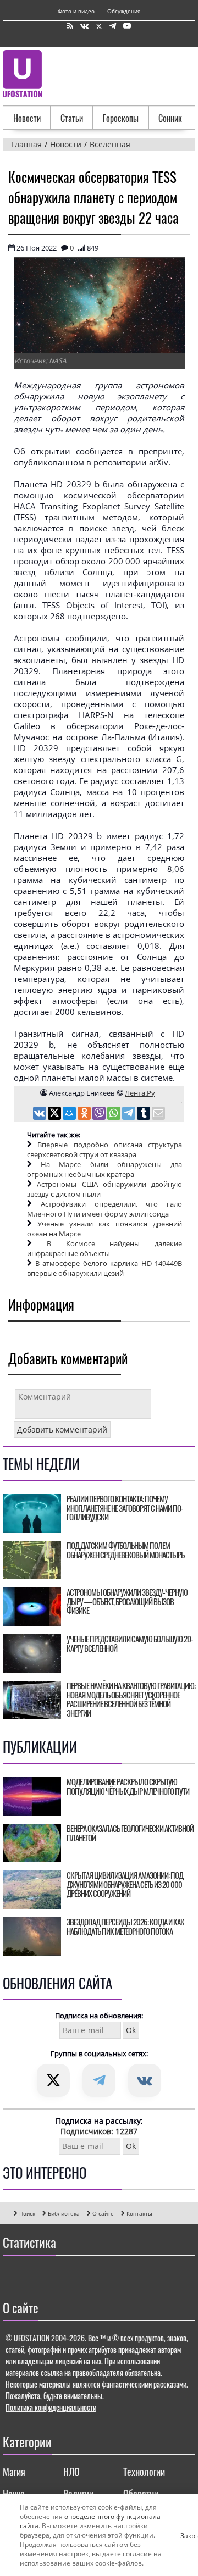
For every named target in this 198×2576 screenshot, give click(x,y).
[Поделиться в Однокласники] (85, 1114)
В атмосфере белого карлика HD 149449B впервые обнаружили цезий (105, 1268)
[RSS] (70, 26)
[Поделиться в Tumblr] (144, 1114)
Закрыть (185, 2535)
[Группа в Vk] (84, 26)
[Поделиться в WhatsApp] (115, 1114)
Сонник (170, 118)
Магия (14, 2472)
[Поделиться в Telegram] (130, 1114)
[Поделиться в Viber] (100, 1114)
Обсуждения (124, 11)
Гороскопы (121, 118)
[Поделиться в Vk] (40, 1114)
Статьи (72, 118)
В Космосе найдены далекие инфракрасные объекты (105, 1248)
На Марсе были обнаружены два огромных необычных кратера (105, 1169)
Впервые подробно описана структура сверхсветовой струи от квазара (105, 1150)
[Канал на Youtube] (127, 26)
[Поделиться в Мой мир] (70, 1114)
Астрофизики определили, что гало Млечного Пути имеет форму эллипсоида (105, 1209)
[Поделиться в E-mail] (158, 1114)
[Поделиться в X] (55, 1114)
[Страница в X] (99, 26)
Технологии (144, 2472)
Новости (27, 118)
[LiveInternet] (13, 2275)
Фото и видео (76, 11)
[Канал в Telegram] (113, 26)
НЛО (71, 2472)
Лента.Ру (140, 1093)
